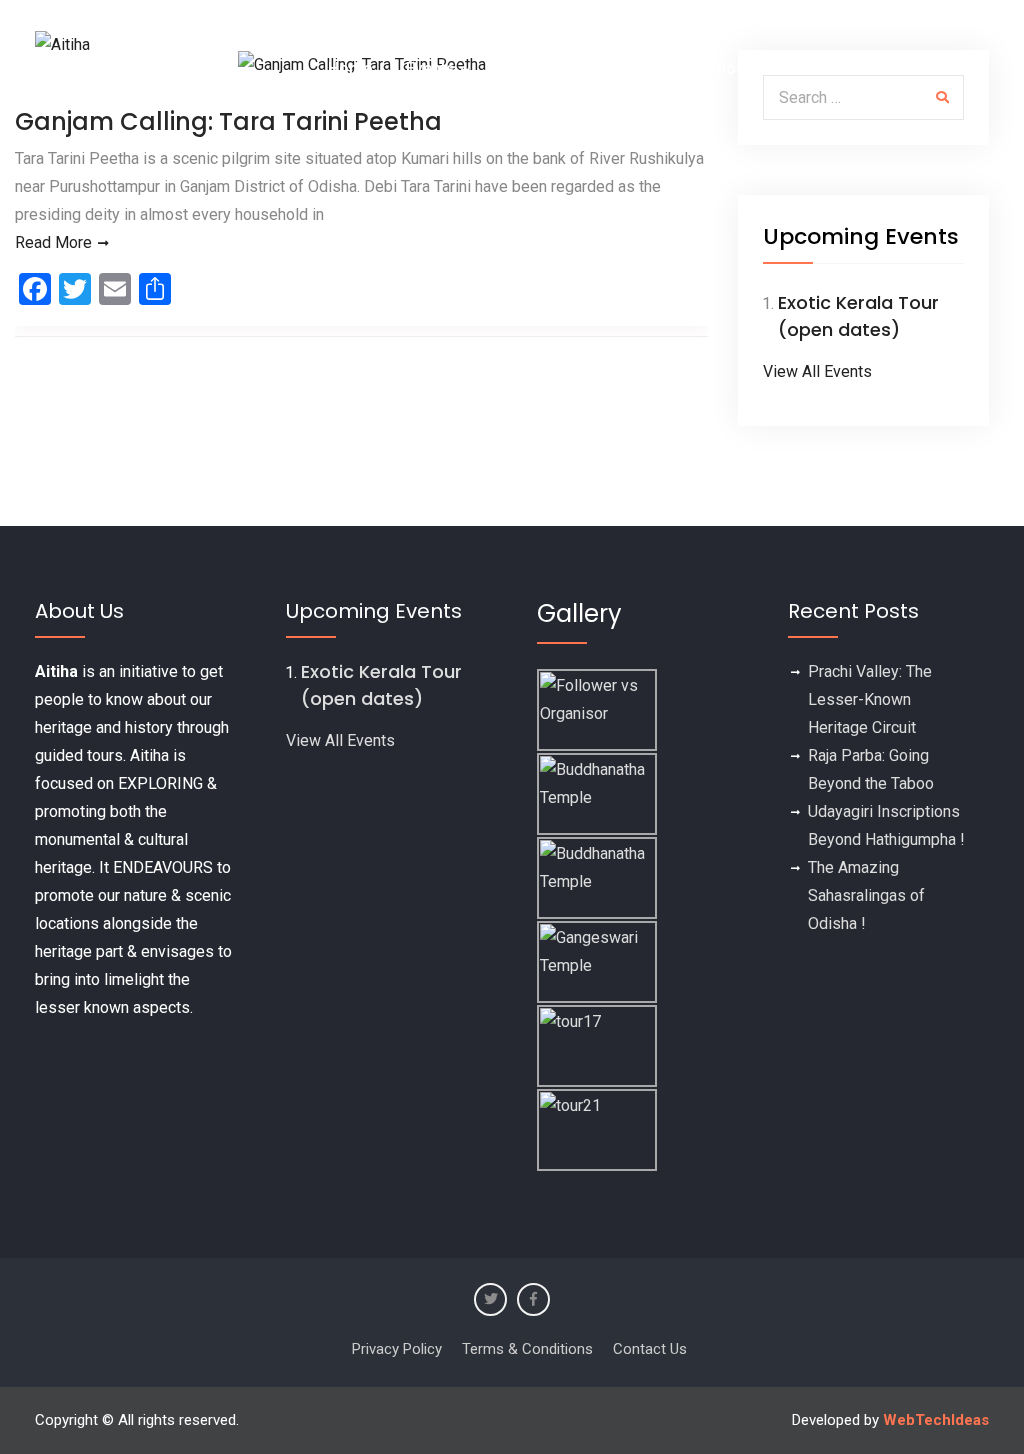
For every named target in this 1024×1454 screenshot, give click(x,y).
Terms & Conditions (527, 1349)
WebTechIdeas (936, 1420)
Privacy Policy (397, 1349)
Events (430, 68)
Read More (53, 242)
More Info (816, 68)
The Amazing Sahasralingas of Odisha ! (866, 895)
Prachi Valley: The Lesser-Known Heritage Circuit (870, 699)
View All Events (817, 371)
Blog (729, 68)
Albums (650, 68)
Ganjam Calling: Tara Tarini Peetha (228, 121)
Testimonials (541, 68)
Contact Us (933, 68)
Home (350, 68)
